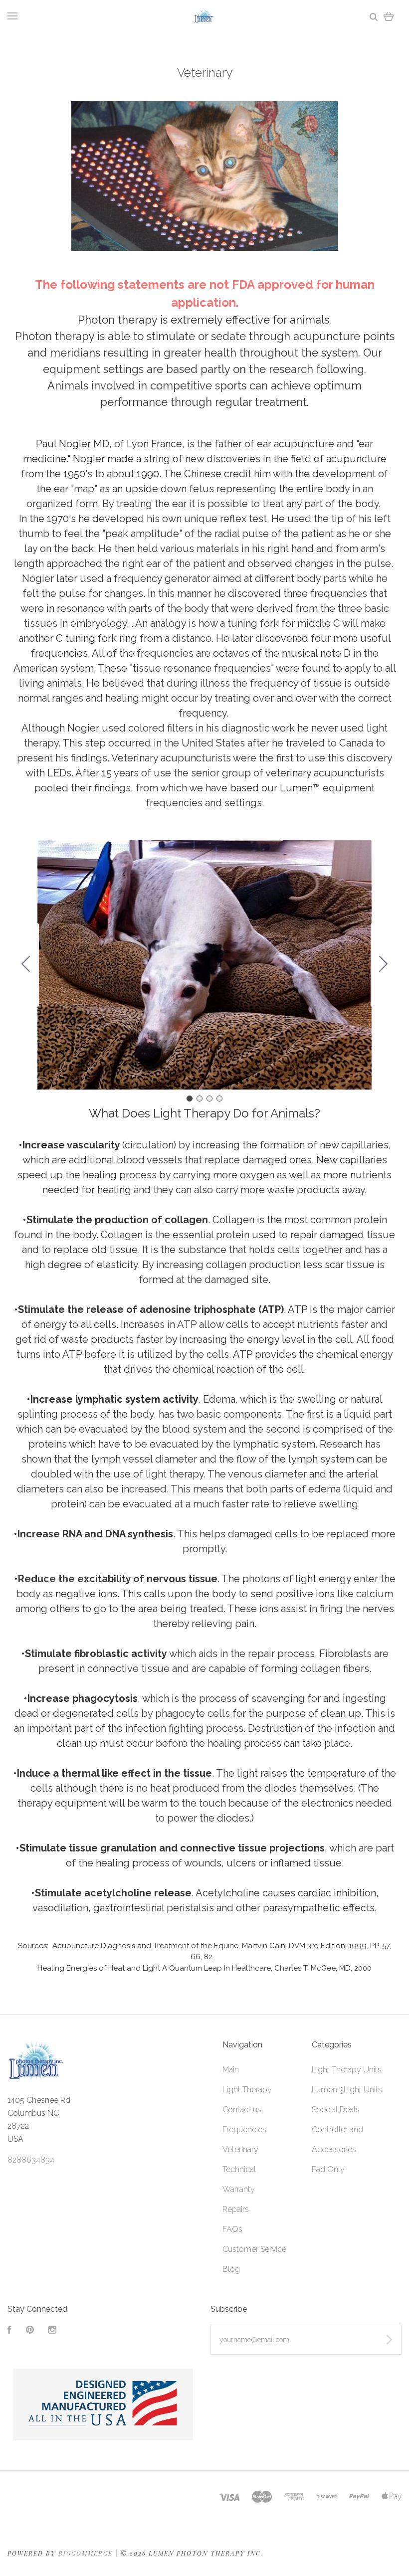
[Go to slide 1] (190, 1099)
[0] (389, 16)
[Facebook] (9, 2331)
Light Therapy (247, 2090)
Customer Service (254, 2249)
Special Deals (336, 2110)
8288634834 (31, 2160)
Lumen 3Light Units (347, 2090)
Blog (231, 2269)
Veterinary (240, 2149)
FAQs (232, 2229)
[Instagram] (52, 2331)
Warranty (239, 2189)
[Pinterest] (30, 2331)
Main (231, 2070)
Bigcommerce (86, 2553)
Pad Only (328, 2169)
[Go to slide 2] (384, 965)
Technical (239, 2169)
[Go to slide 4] (26, 965)
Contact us (242, 2110)
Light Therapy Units (347, 2070)
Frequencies (244, 2129)
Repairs (236, 2209)
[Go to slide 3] (209, 1099)
